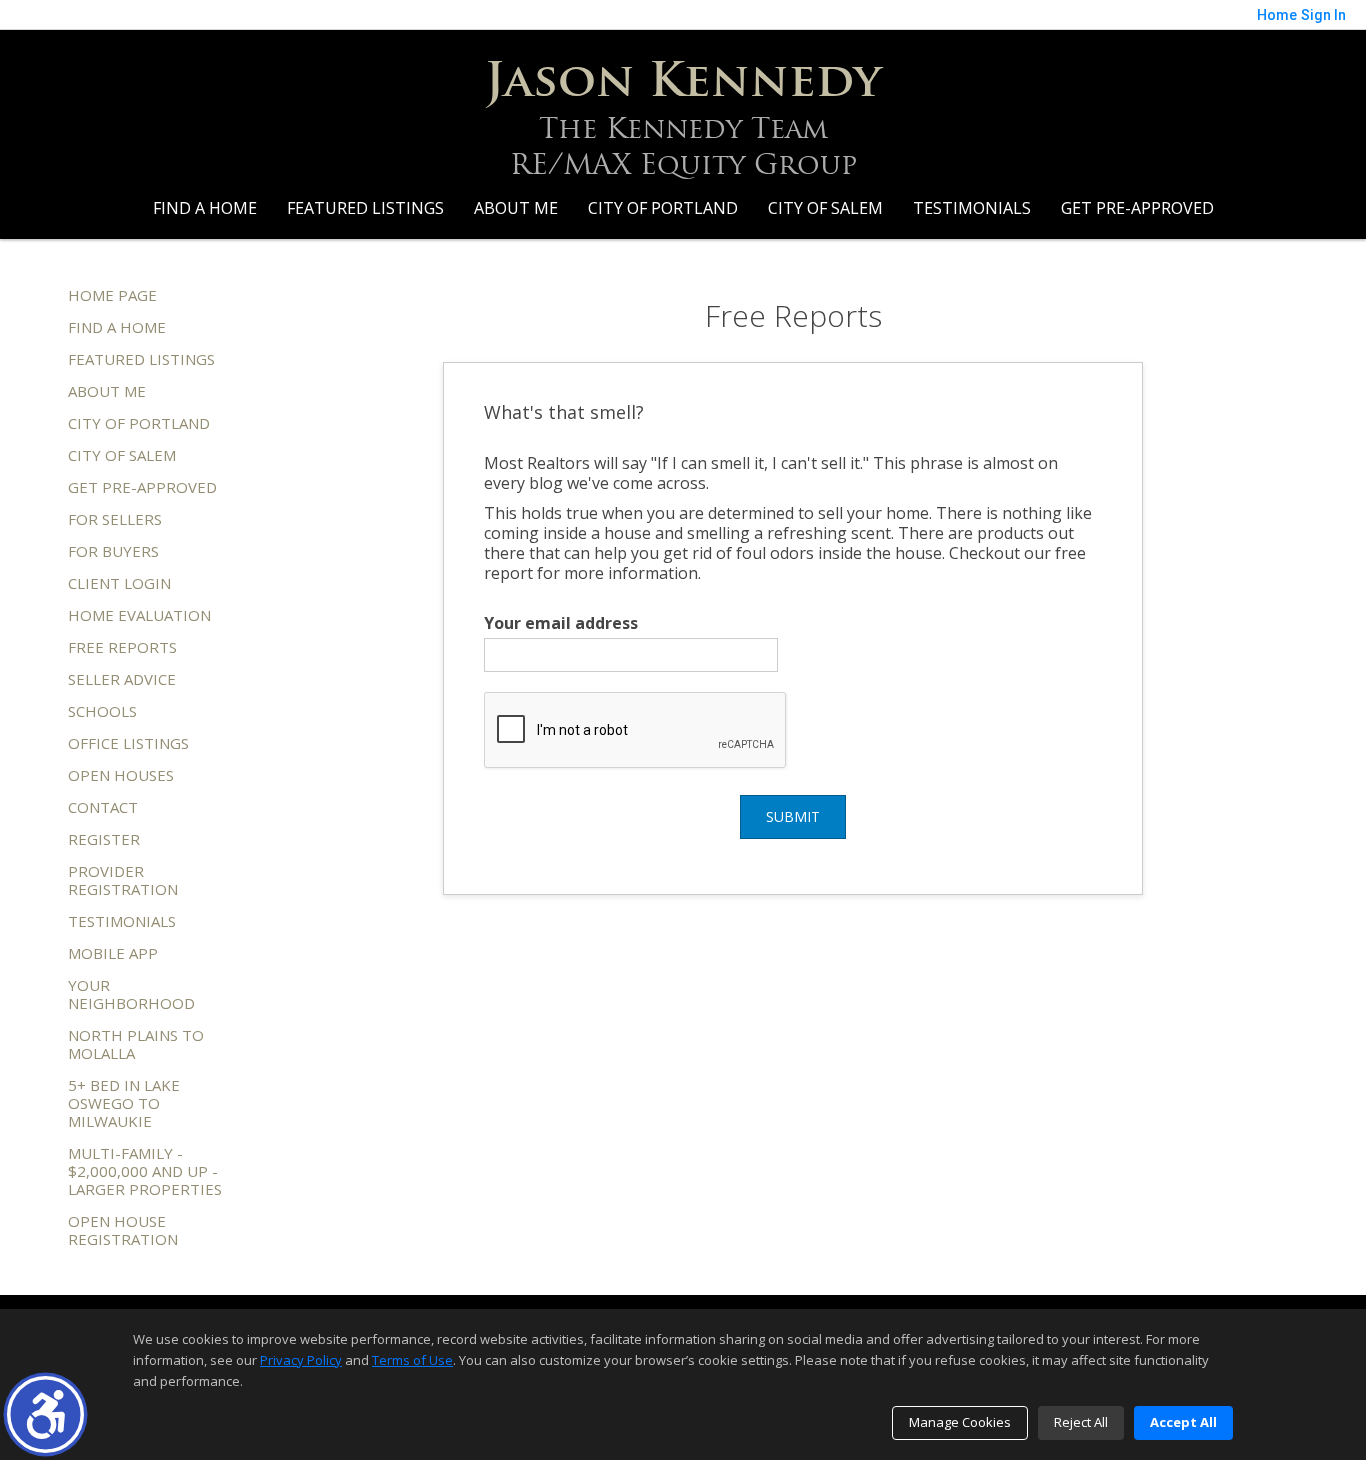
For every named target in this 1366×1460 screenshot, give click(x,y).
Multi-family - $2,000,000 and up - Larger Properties (145, 1171)
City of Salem (825, 208)
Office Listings (128, 743)
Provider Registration (123, 880)
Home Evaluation (139, 615)
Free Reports (122, 647)
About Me (516, 208)
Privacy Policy (301, 1360)
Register (104, 839)
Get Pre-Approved (1137, 208)
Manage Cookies (960, 1422)
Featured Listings (365, 208)
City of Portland (663, 208)
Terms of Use (412, 1360)
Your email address (561, 623)
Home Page (112, 295)
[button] (45, 1414)
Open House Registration (123, 1230)
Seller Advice (122, 679)
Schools (102, 711)
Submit (793, 816)
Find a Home (205, 208)
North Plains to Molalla (136, 1044)
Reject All (1081, 1422)
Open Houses (121, 775)
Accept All (1183, 1422)
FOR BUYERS (113, 551)
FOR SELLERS (115, 519)
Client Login (119, 583)
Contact (103, 807)
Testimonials (972, 208)
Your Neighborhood (131, 994)
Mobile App (113, 953)
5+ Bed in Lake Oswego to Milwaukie (124, 1103)
